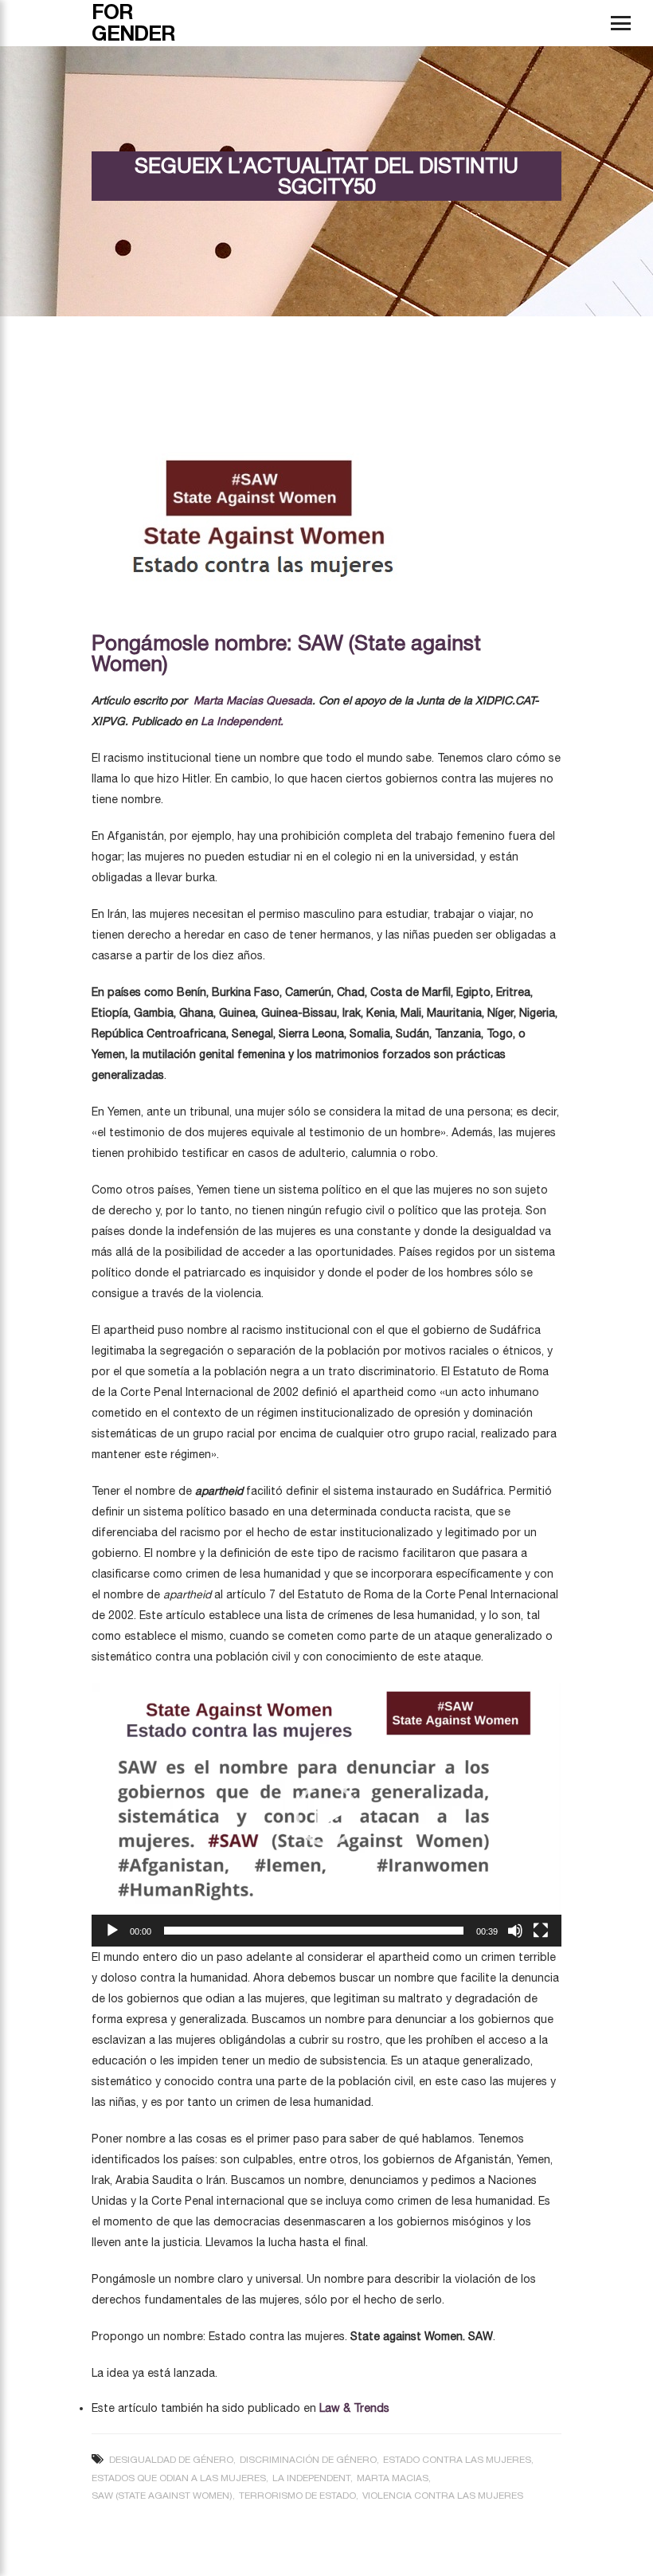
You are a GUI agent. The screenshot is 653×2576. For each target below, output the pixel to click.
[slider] (314, 1931)
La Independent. (244, 721)
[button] (326, 1814)
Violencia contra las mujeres (443, 2496)
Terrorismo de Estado (297, 2496)
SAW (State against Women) (162, 2496)
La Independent (311, 2478)
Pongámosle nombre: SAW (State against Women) (286, 653)
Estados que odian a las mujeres (179, 2478)
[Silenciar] (515, 1931)
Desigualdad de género (171, 2460)
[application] (326, 1815)
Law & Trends (356, 2408)
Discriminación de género (308, 2460)
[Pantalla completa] (541, 1931)
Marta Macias (393, 2478)
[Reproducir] (112, 1931)
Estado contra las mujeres (457, 2460)
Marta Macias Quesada (253, 700)
